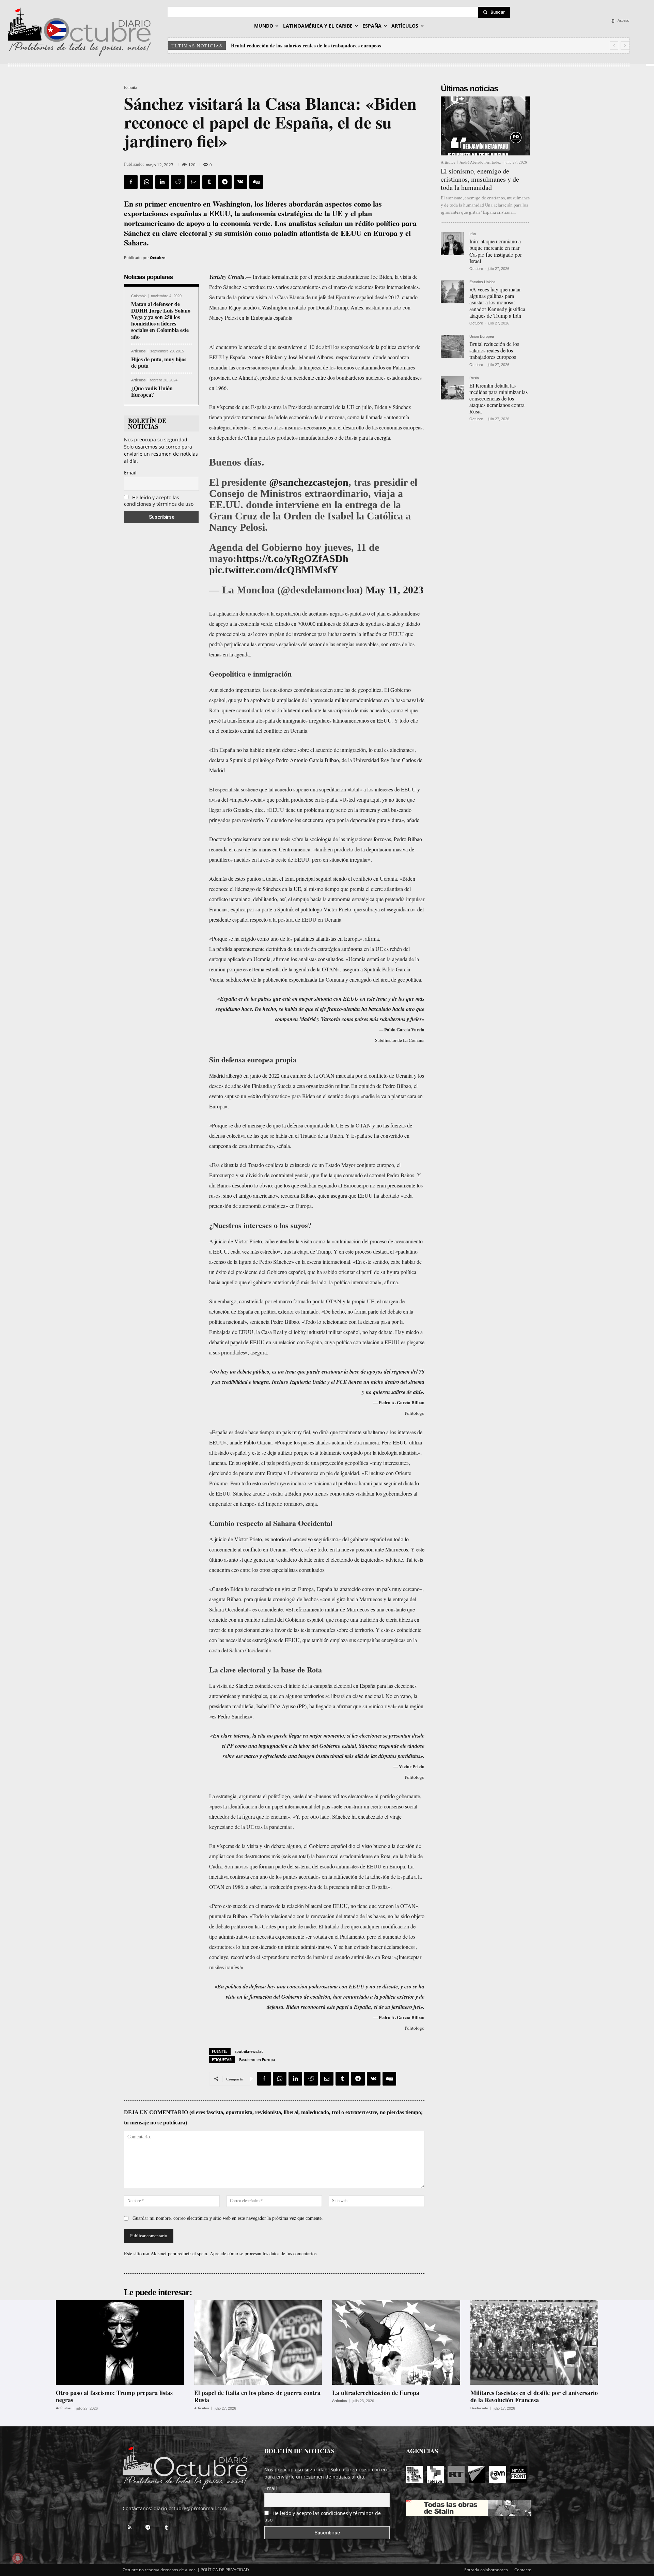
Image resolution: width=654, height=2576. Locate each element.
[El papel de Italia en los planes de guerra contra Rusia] (258, 2343)
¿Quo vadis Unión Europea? (152, 391)
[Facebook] (131, 182)
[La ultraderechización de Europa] (396, 2343)
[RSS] (129, 2528)
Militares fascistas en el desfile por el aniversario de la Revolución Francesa (534, 2396)
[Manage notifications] (18, 2558)
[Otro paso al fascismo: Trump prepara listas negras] (120, 2343)
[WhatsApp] (146, 182)
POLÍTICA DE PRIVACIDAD (225, 2570)
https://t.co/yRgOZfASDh (292, 558)
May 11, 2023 (394, 590)
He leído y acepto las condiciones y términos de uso (159, 501)
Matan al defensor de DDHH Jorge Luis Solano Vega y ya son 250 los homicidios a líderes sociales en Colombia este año (161, 320)
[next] (625, 46)
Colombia (139, 296)
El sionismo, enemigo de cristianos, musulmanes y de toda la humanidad (480, 179)
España (131, 87)
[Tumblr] (209, 182)
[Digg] (256, 182)
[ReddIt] (178, 182)
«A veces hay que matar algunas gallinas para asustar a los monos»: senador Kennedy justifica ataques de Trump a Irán (497, 302)
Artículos (138, 351)
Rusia (474, 378)
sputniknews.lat (249, 2051)
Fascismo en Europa (257, 2059)
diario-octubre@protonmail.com (190, 2508)
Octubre (158, 257)
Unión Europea (482, 337)
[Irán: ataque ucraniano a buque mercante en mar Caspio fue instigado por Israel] (452, 244)
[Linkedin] (162, 182)
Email (130, 473)
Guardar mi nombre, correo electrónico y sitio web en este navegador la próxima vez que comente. (228, 2218)
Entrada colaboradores (486, 2570)
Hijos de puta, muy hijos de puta (159, 362)
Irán (473, 234)
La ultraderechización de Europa (376, 2393)
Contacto (523, 2570)
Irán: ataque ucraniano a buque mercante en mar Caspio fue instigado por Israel (496, 251)
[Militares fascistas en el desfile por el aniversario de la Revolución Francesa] (534, 2343)
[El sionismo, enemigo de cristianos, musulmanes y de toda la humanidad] (485, 126)
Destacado (479, 2408)
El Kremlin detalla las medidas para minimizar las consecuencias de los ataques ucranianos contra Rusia (347, 45)
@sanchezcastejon (309, 482)
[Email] (193, 182)
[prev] (614, 46)
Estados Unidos (482, 282)
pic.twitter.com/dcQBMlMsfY (274, 570)
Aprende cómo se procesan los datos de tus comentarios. (264, 2253)
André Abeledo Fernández (480, 162)
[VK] (240, 182)
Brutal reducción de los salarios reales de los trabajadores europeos (494, 350)
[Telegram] (225, 182)
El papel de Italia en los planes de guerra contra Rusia (257, 2396)
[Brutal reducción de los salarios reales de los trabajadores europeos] (452, 346)
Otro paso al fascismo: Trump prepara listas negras (114, 2396)
